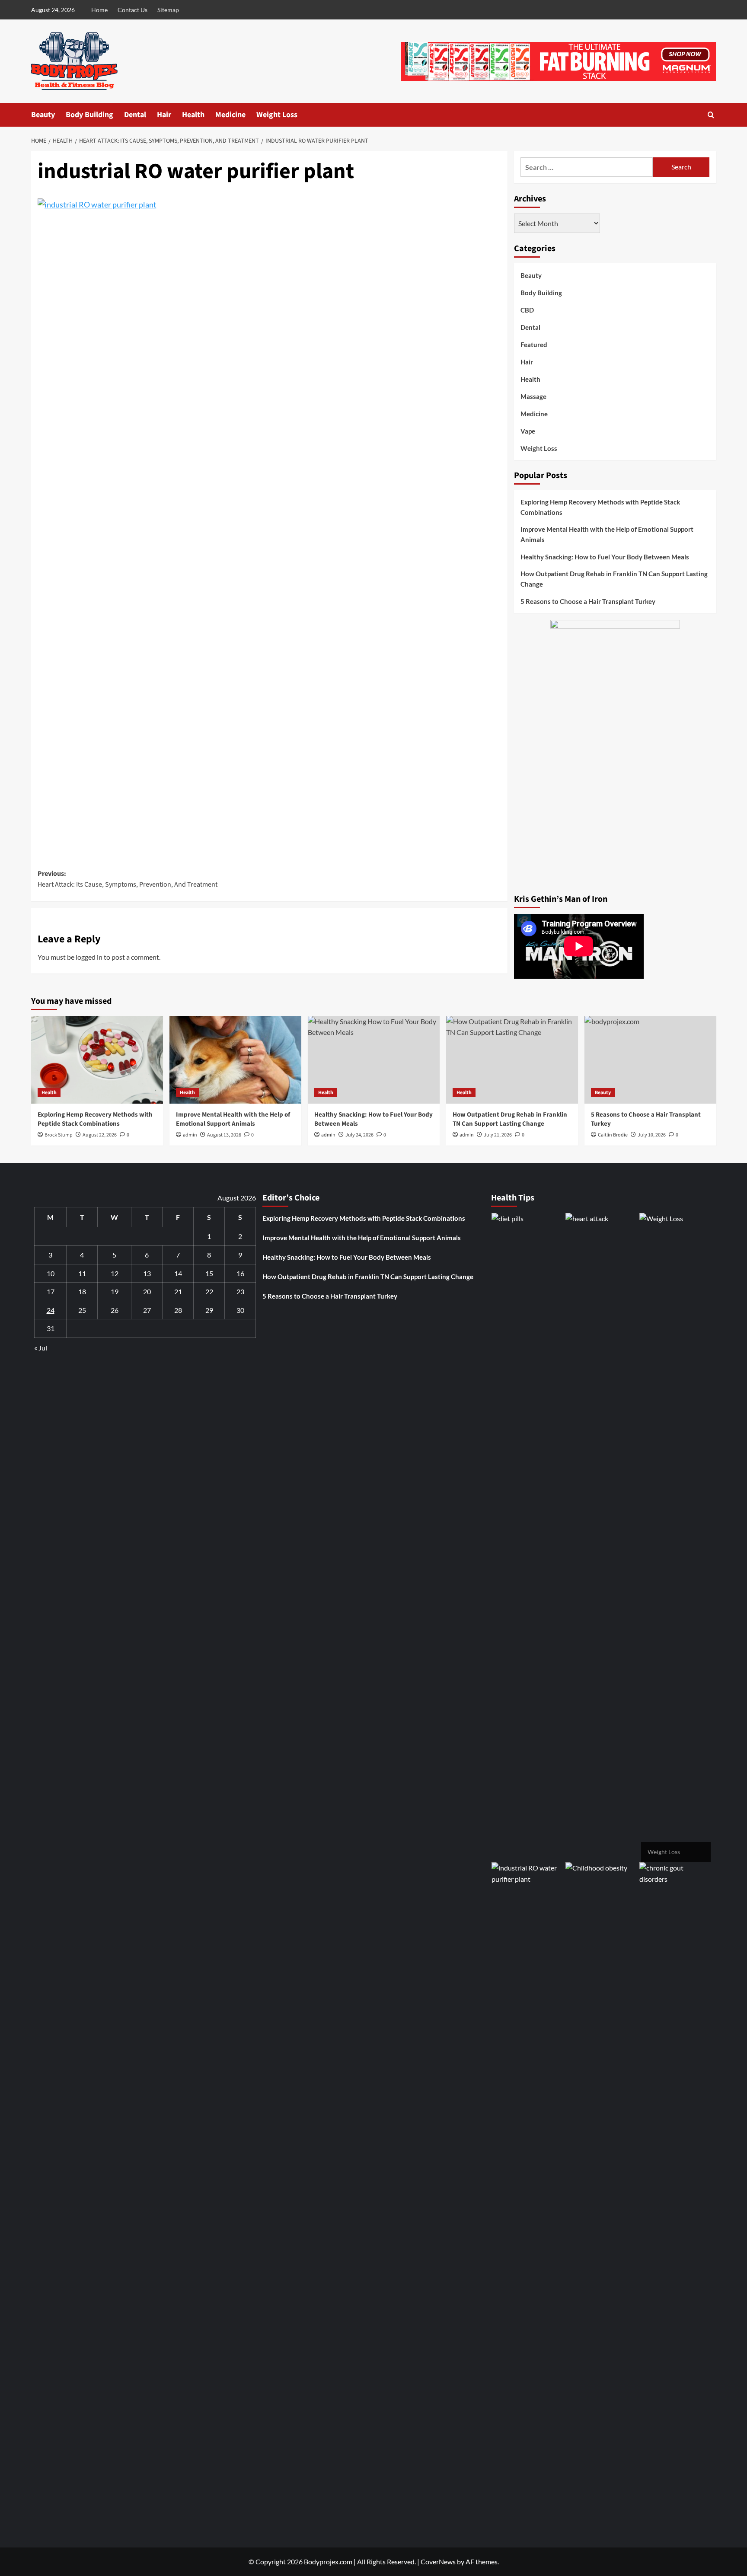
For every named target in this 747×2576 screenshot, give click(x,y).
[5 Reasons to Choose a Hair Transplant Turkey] (650, 1060)
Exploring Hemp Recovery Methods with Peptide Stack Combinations (600, 507)
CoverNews (438, 2562)
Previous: (128, 879)
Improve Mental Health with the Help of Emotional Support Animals (607, 534)
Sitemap (168, 10)
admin (190, 1135)
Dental (135, 115)
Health (193, 115)
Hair (164, 115)
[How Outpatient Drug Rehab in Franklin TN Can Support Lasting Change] (512, 1060)
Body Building (89, 115)
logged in (89, 957)
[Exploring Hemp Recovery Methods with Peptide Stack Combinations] (97, 1060)
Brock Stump (59, 1135)
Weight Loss (277, 115)
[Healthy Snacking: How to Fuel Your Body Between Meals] (374, 1060)
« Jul (41, 1348)
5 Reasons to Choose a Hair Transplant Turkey (588, 601)
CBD (527, 310)
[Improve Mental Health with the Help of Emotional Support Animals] (235, 1060)
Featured (534, 345)
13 (147, 1273)
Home (99, 10)
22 (209, 1291)
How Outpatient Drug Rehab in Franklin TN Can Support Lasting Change (614, 579)
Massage (533, 396)
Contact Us (132, 10)
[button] (711, 115)
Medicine (230, 115)
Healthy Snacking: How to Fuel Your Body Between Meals (605, 557)
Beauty (43, 115)
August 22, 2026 (100, 1135)
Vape (528, 431)
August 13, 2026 (224, 1135)
